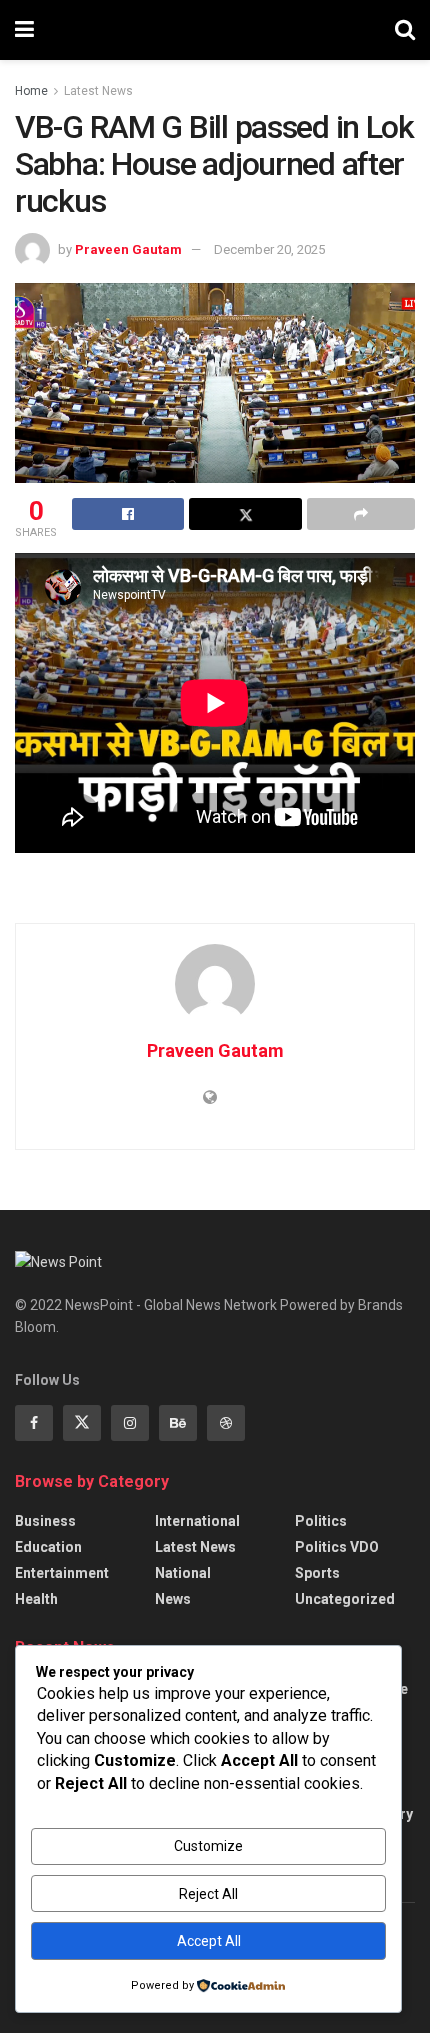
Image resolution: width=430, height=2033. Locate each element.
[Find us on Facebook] (34, 1423)
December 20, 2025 (269, 249)
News (173, 1599)
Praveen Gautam (128, 249)
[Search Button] (405, 30)
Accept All (209, 1941)
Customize (208, 1846)
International (197, 1521)
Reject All (208, 1894)
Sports (317, 1573)
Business (45, 1521)
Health (36, 1599)
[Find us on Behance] (178, 1423)
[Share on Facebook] (128, 514)
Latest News (98, 91)
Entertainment (62, 1573)
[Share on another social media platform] (361, 514)
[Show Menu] (24, 30)
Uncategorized (345, 1599)
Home (31, 91)
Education (48, 1547)
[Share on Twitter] (245, 514)
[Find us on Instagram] (130, 1423)
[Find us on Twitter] (82, 1423)
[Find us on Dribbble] (226, 1423)
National (183, 1573)
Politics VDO (337, 1547)
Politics (321, 1521)
